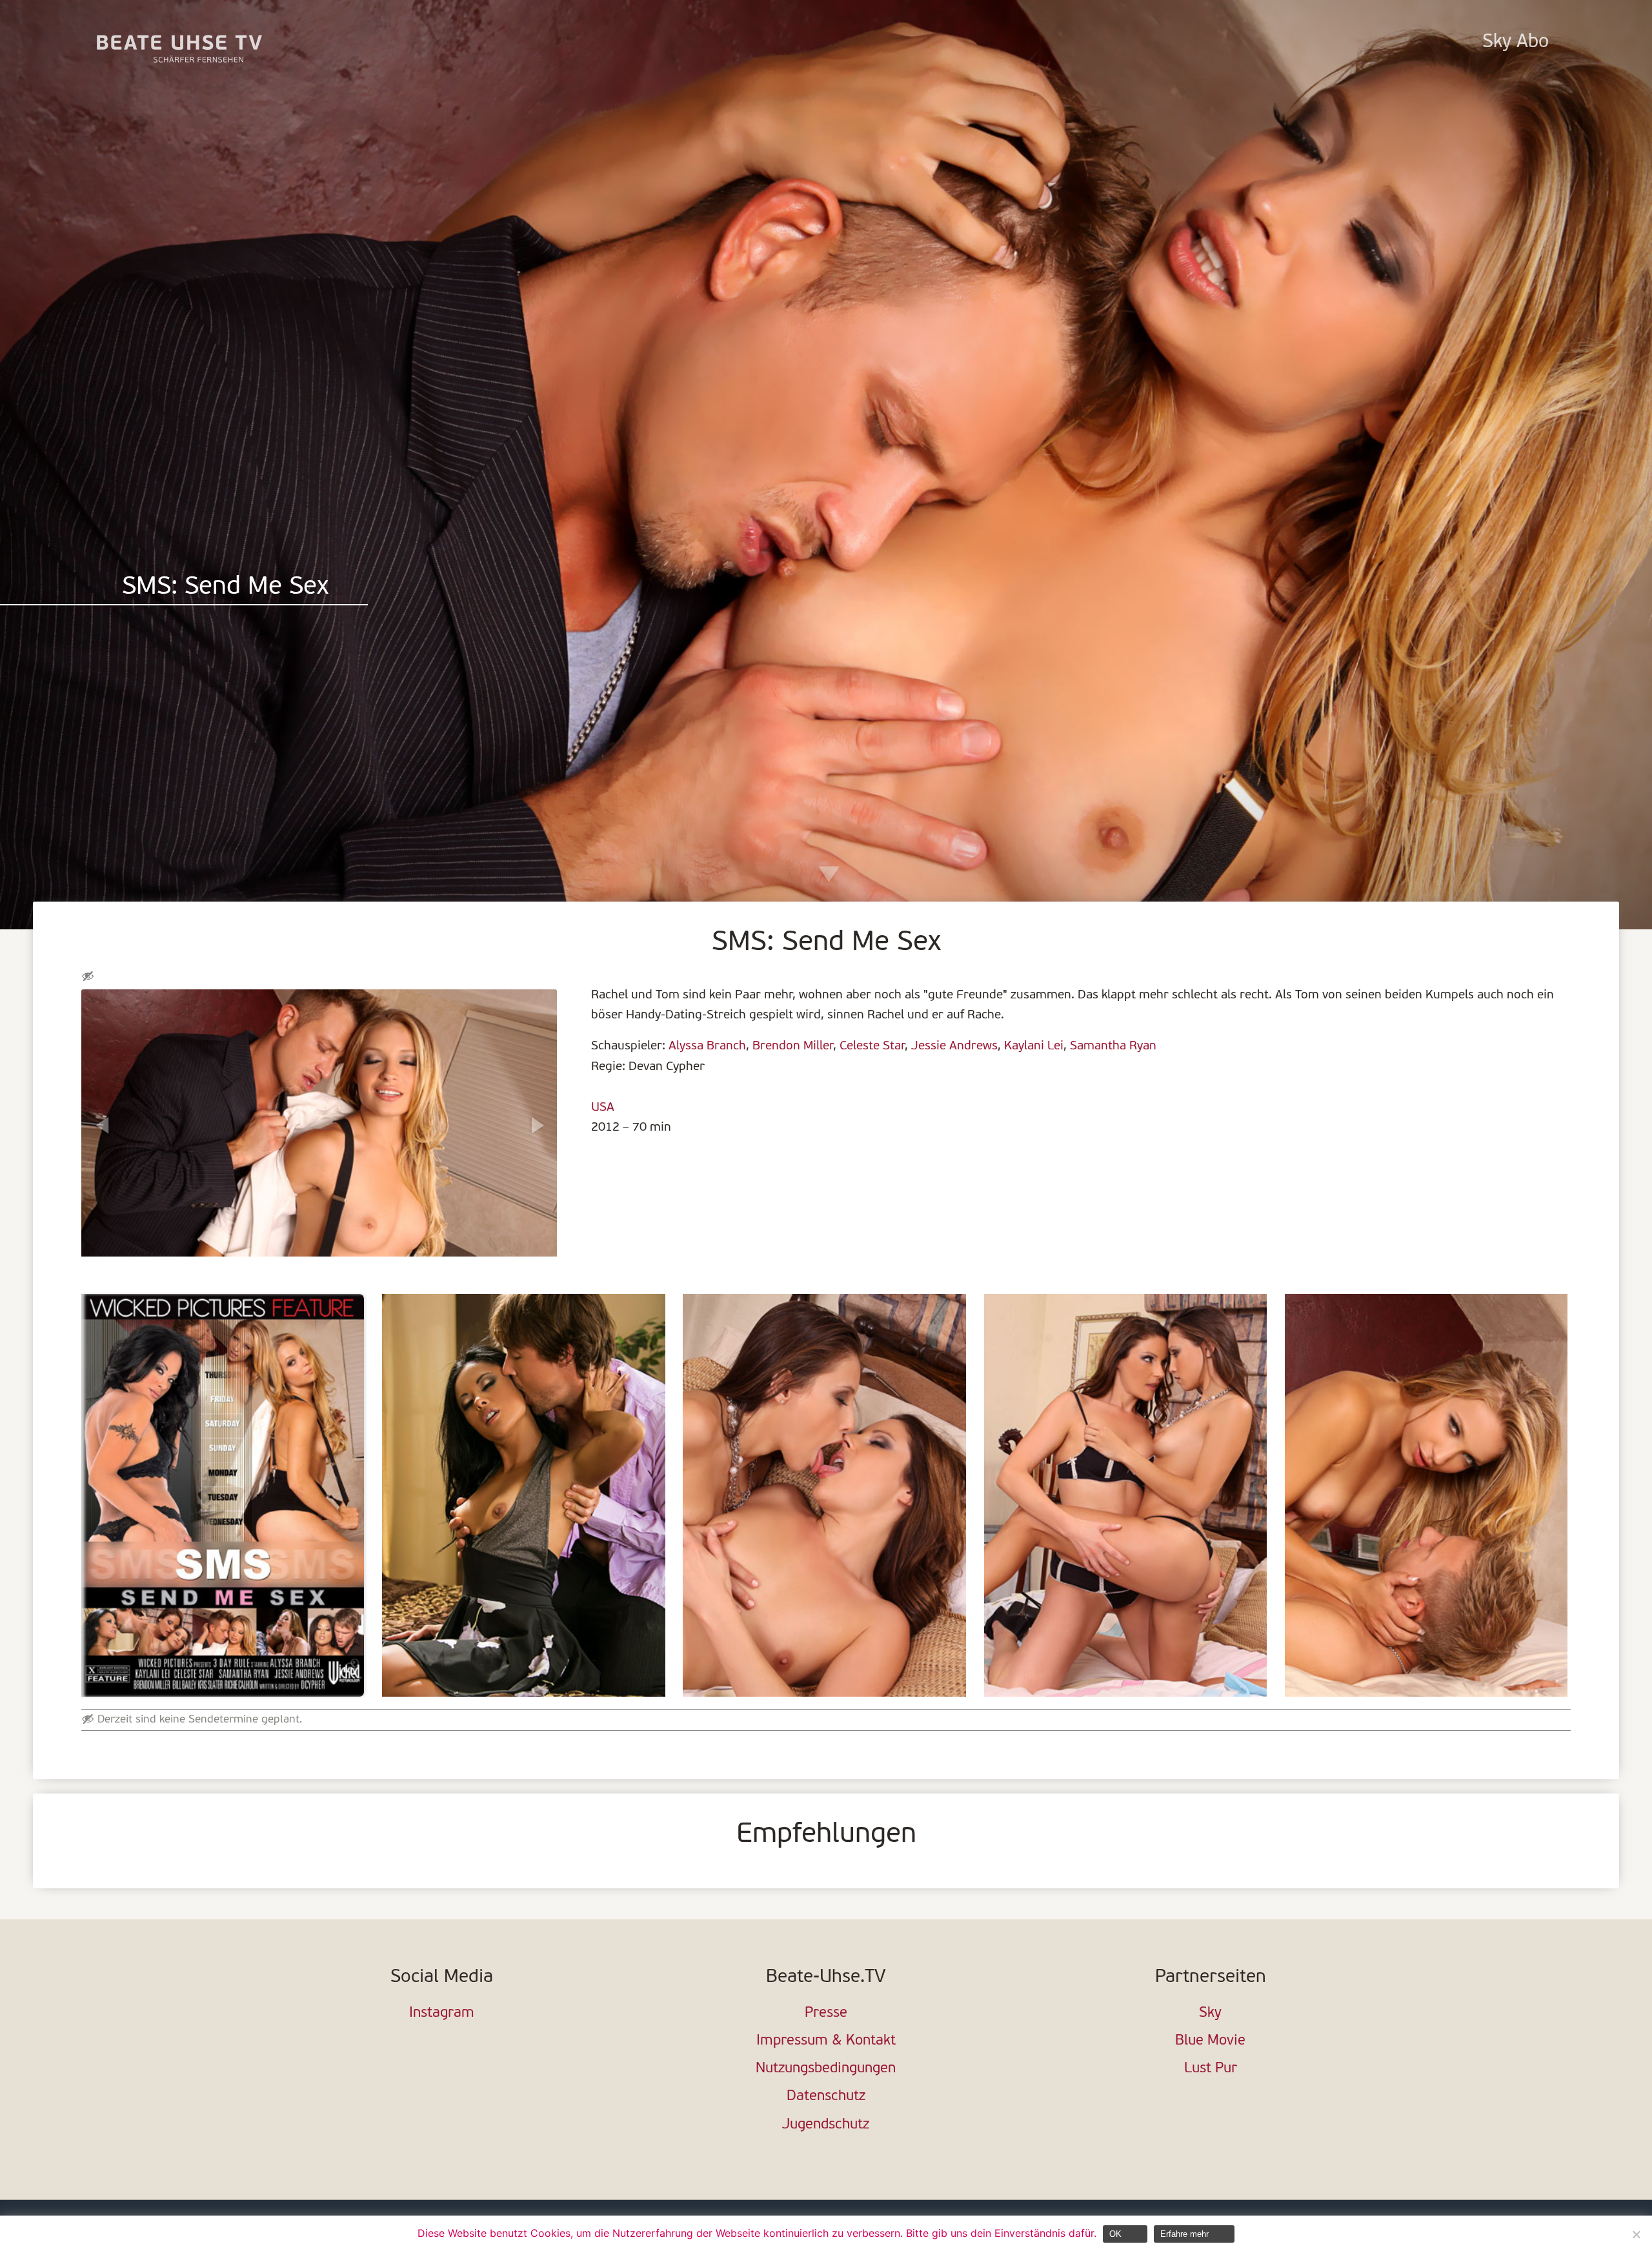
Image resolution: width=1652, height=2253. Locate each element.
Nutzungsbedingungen (826, 2069)
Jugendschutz (826, 2125)
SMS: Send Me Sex (225, 588)
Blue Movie (1210, 2041)
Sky (1210, 2013)
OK (1115, 2234)
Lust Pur (1211, 2069)
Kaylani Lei (1034, 1046)
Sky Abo (1516, 42)
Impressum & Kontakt (826, 2041)
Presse (826, 2013)
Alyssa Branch (707, 1046)
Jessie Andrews (954, 1046)
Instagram (442, 2013)
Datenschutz (826, 2096)
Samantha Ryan (1113, 1046)
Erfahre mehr (1184, 2234)
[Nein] (1636, 2234)
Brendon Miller (793, 1046)
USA (603, 1107)
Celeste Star (872, 1046)
